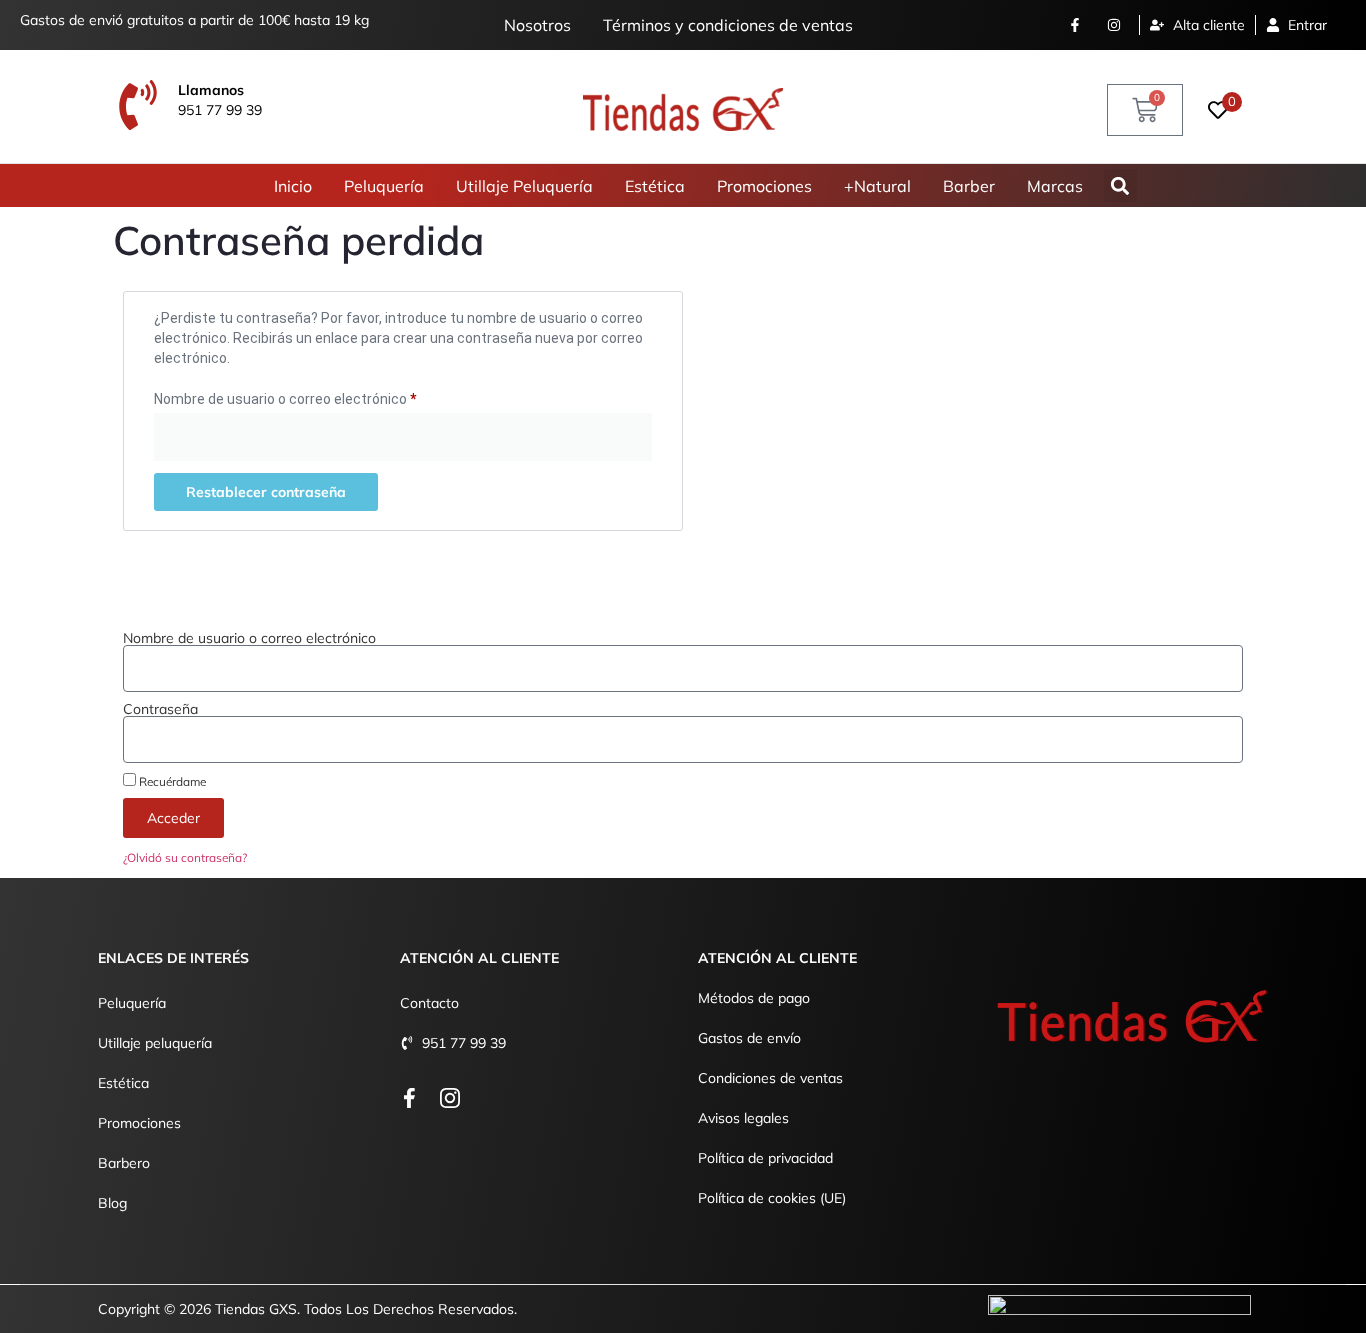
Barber (969, 186)
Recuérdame (171, 781)
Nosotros (537, 25)
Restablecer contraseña (266, 492)
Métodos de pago (754, 998)
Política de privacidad (765, 1158)
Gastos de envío (749, 1038)
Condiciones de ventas (770, 1078)
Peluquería (384, 186)
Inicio (293, 186)
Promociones (764, 186)
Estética (655, 186)
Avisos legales (743, 1118)
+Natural (877, 186)
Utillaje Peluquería (524, 186)
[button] (1120, 185)
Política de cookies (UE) (772, 1198)
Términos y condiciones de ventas (728, 25)
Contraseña (160, 709)
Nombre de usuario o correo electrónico (319, 396)
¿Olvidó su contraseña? (185, 857)
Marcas (1055, 186)
